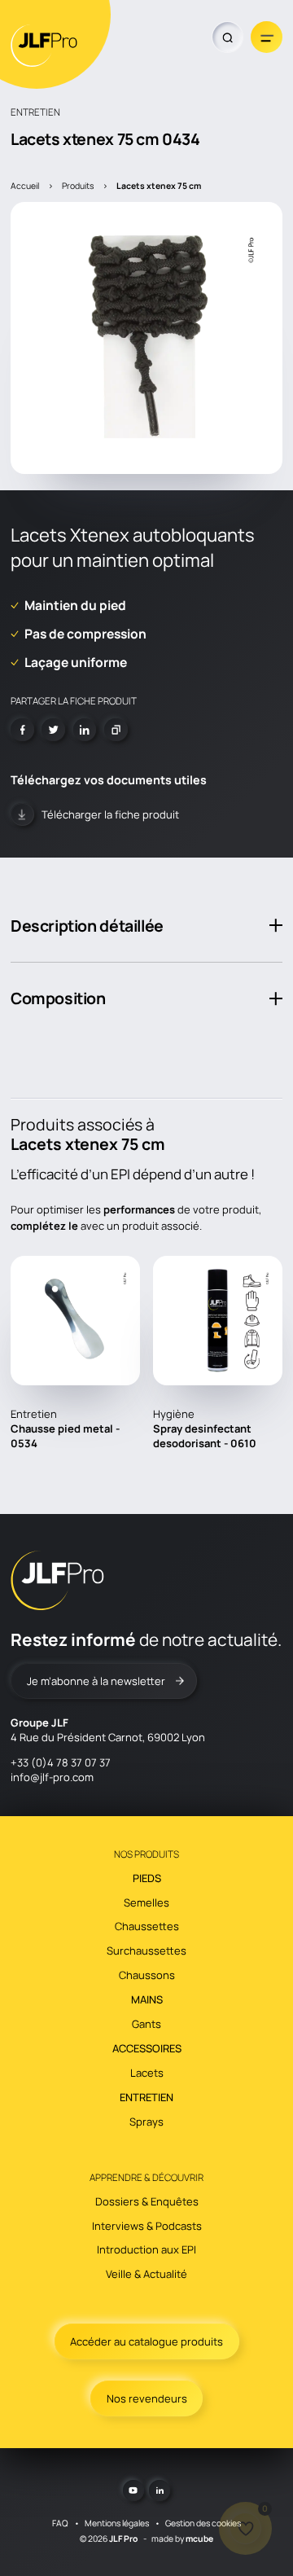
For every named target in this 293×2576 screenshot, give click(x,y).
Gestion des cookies (203, 2523)
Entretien (146, 2097)
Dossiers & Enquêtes (147, 2201)
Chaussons (147, 1975)
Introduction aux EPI (146, 2249)
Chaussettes (147, 1926)
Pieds (147, 1878)
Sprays (146, 2122)
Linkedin (85, 730)
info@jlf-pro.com (52, 1777)
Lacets (147, 2073)
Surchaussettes (146, 1951)
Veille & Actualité (146, 2274)
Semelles (146, 1902)
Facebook (22, 730)
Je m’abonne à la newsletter (96, 1681)
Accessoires (147, 2048)
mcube (199, 2539)
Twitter (53, 730)
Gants (146, 2024)
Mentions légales (117, 2523)
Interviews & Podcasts (147, 2226)
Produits (78, 186)
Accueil (25, 186)
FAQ (60, 2523)
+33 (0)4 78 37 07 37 (61, 1762)
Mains (147, 1999)
